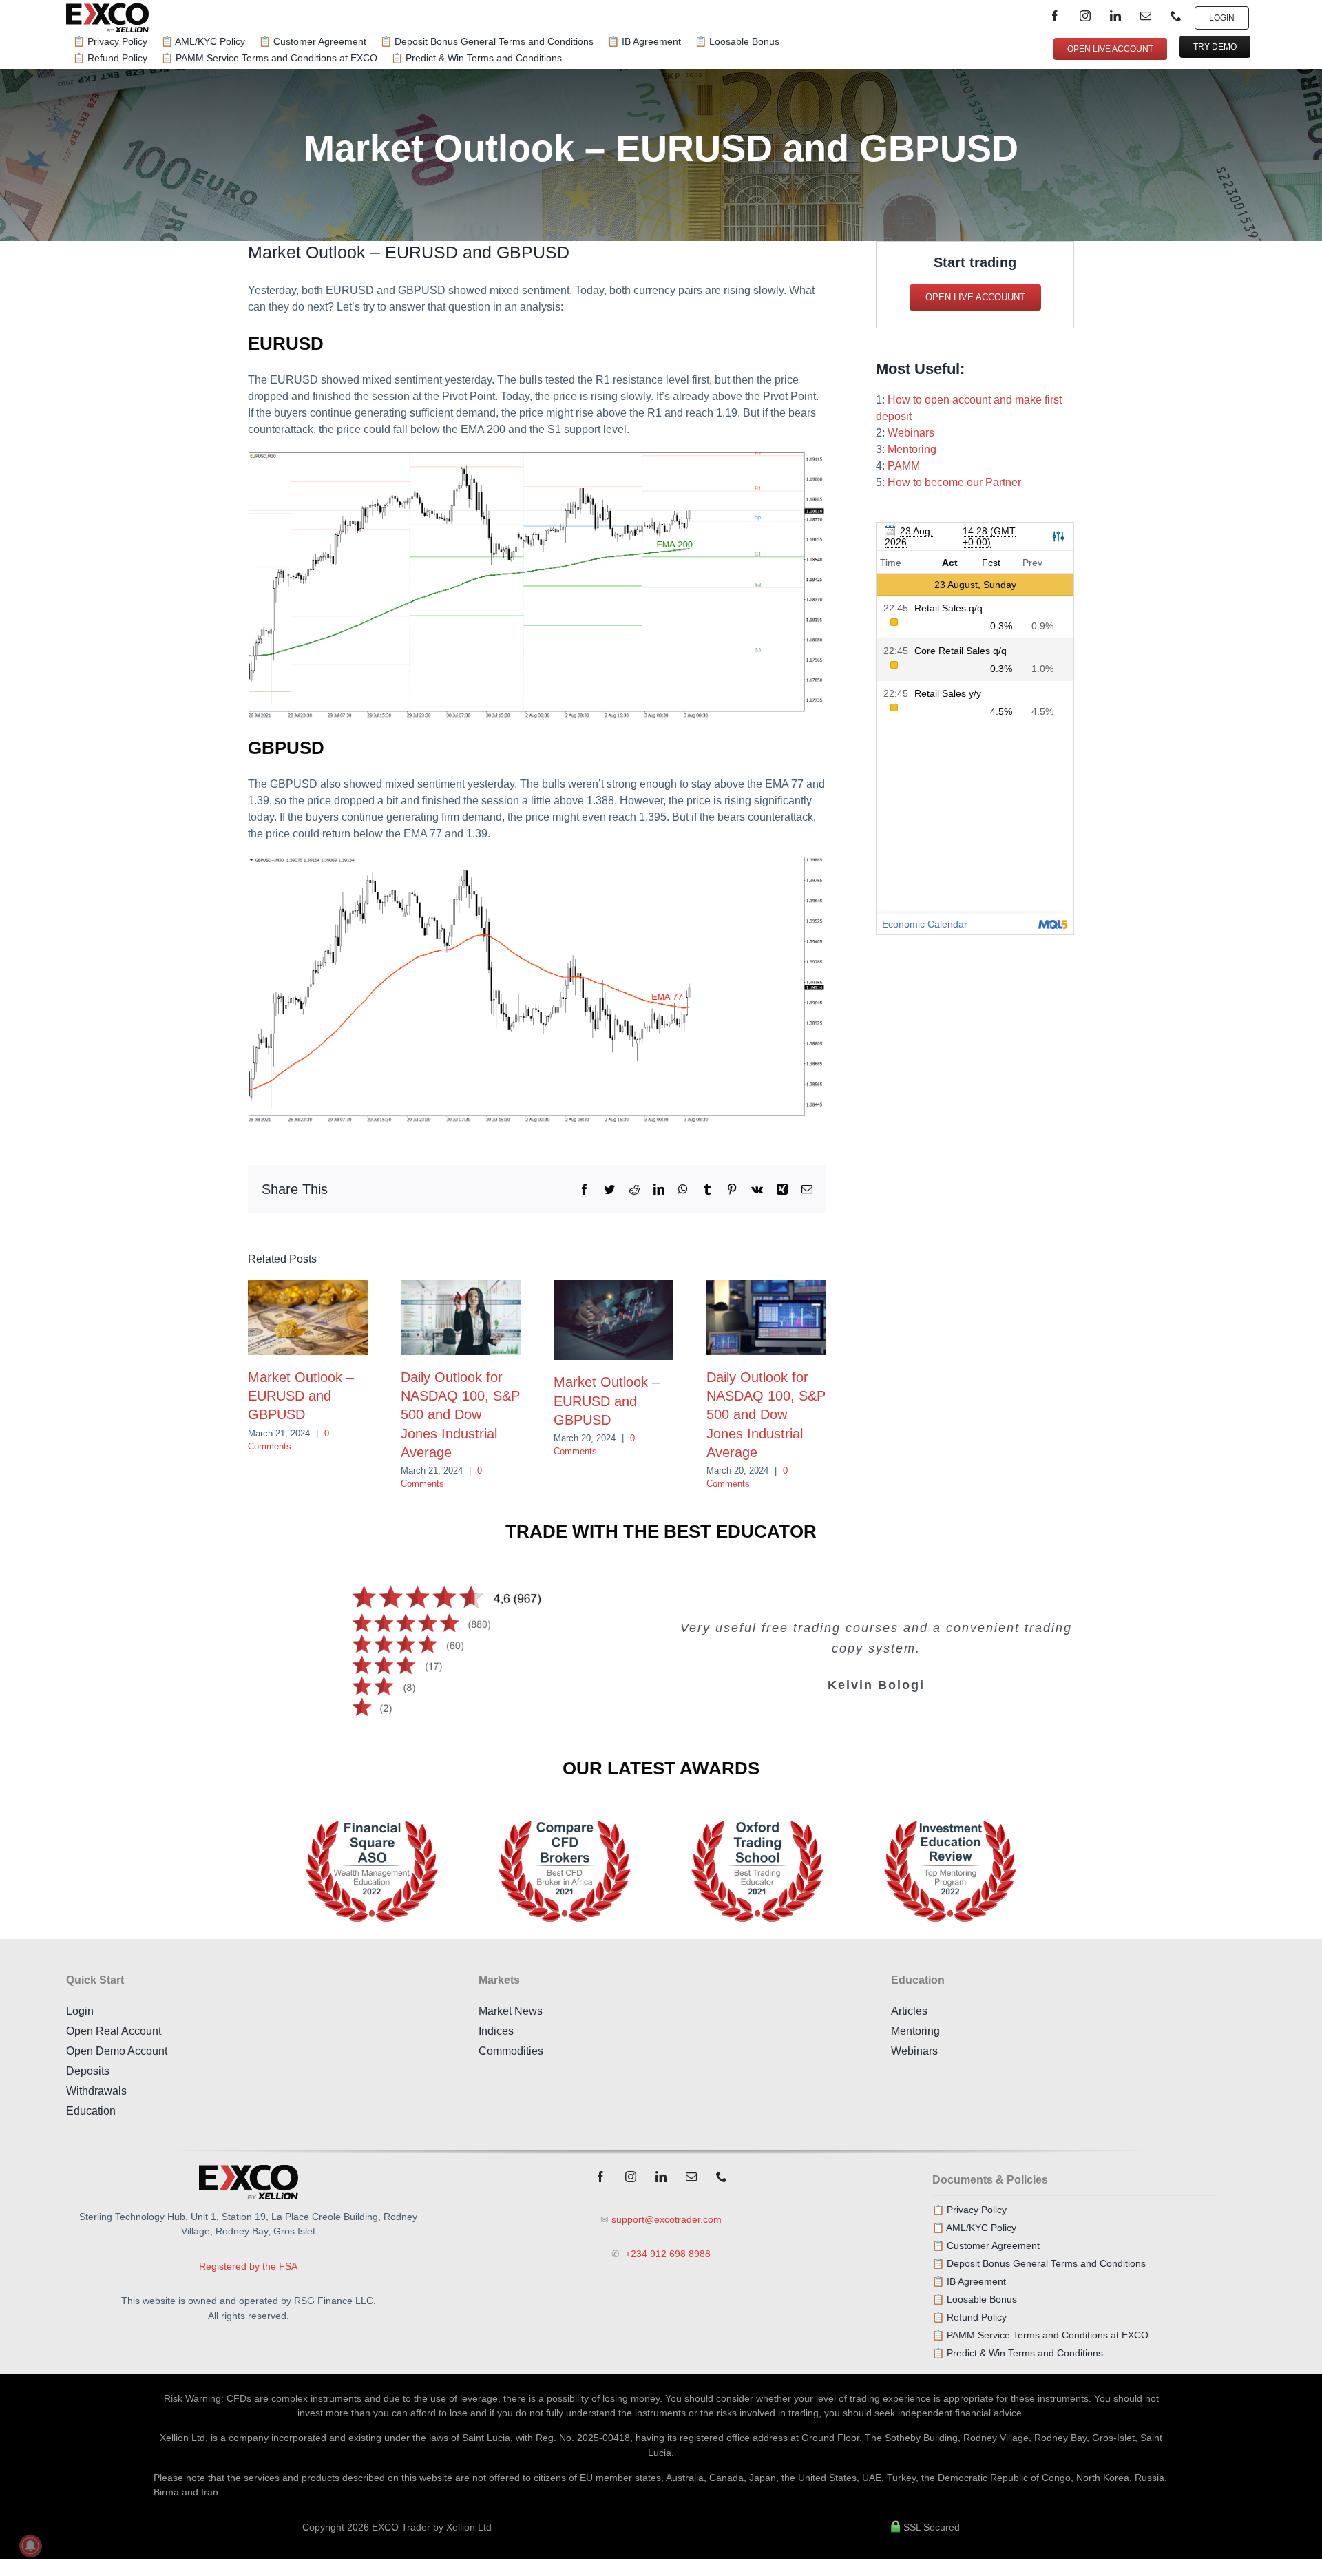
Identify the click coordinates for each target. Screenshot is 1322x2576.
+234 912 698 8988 (667, 2254)
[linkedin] (1115, 16)
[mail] (1146, 16)
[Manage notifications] (30, 2546)
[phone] (1176, 16)
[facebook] (1055, 16)
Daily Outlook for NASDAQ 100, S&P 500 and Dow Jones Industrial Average (460, 1415)
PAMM (904, 466)
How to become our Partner (954, 482)
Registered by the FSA (248, 2266)
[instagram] (1085, 16)
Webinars (911, 433)
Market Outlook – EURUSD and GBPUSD (301, 1396)
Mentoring (912, 449)
